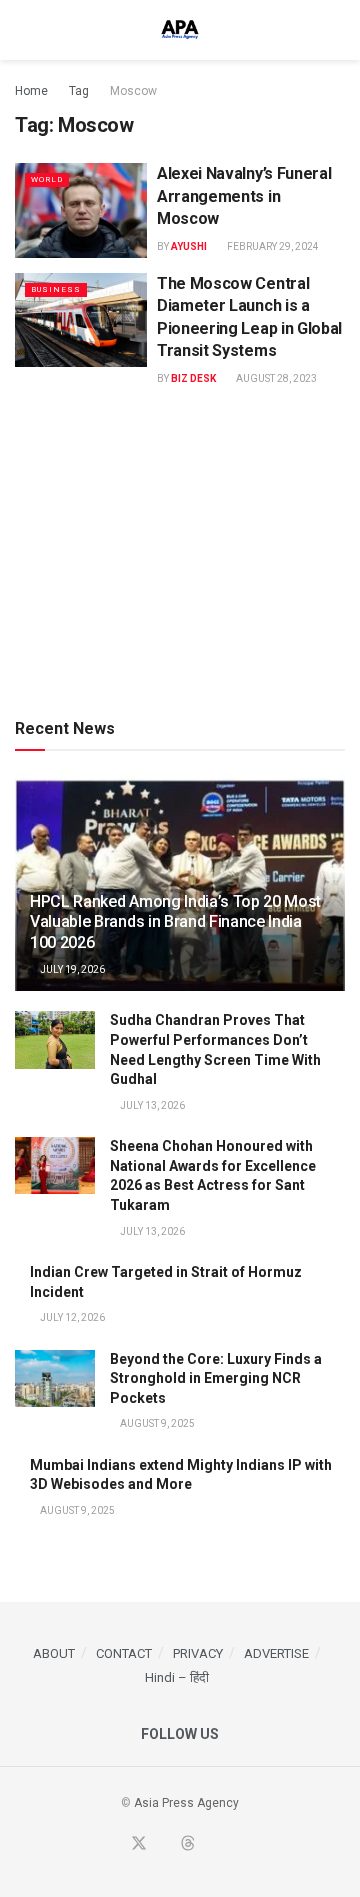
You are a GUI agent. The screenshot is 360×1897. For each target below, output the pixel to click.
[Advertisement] (180, 550)
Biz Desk (193, 378)
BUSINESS (56, 289)
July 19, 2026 (71, 969)
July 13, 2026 (151, 1105)
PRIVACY (198, 1653)
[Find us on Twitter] (139, 1844)
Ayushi (189, 246)
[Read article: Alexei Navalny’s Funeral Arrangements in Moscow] (81, 210)
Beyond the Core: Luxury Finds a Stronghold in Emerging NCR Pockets (216, 1378)
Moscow (133, 91)
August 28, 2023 (275, 378)
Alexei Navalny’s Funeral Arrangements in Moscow (244, 196)
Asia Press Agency (186, 1803)
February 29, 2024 (272, 246)
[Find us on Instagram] (235, 1845)
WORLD (47, 179)
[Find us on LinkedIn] (212, 1845)
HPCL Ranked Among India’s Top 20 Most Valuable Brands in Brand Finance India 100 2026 (175, 922)
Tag (79, 91)
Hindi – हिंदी (177, 1677)
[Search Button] (336, 30)
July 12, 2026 (71, 1317)
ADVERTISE (276, 1653)
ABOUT (54, 1653)
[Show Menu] (23, 30)
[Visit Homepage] (180, 30)
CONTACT (124, 1653)
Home (31, 91)
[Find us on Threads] (188, 1844)
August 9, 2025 (156, 1423)
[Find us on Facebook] (114, 1845)
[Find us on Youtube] (164, 1845)
